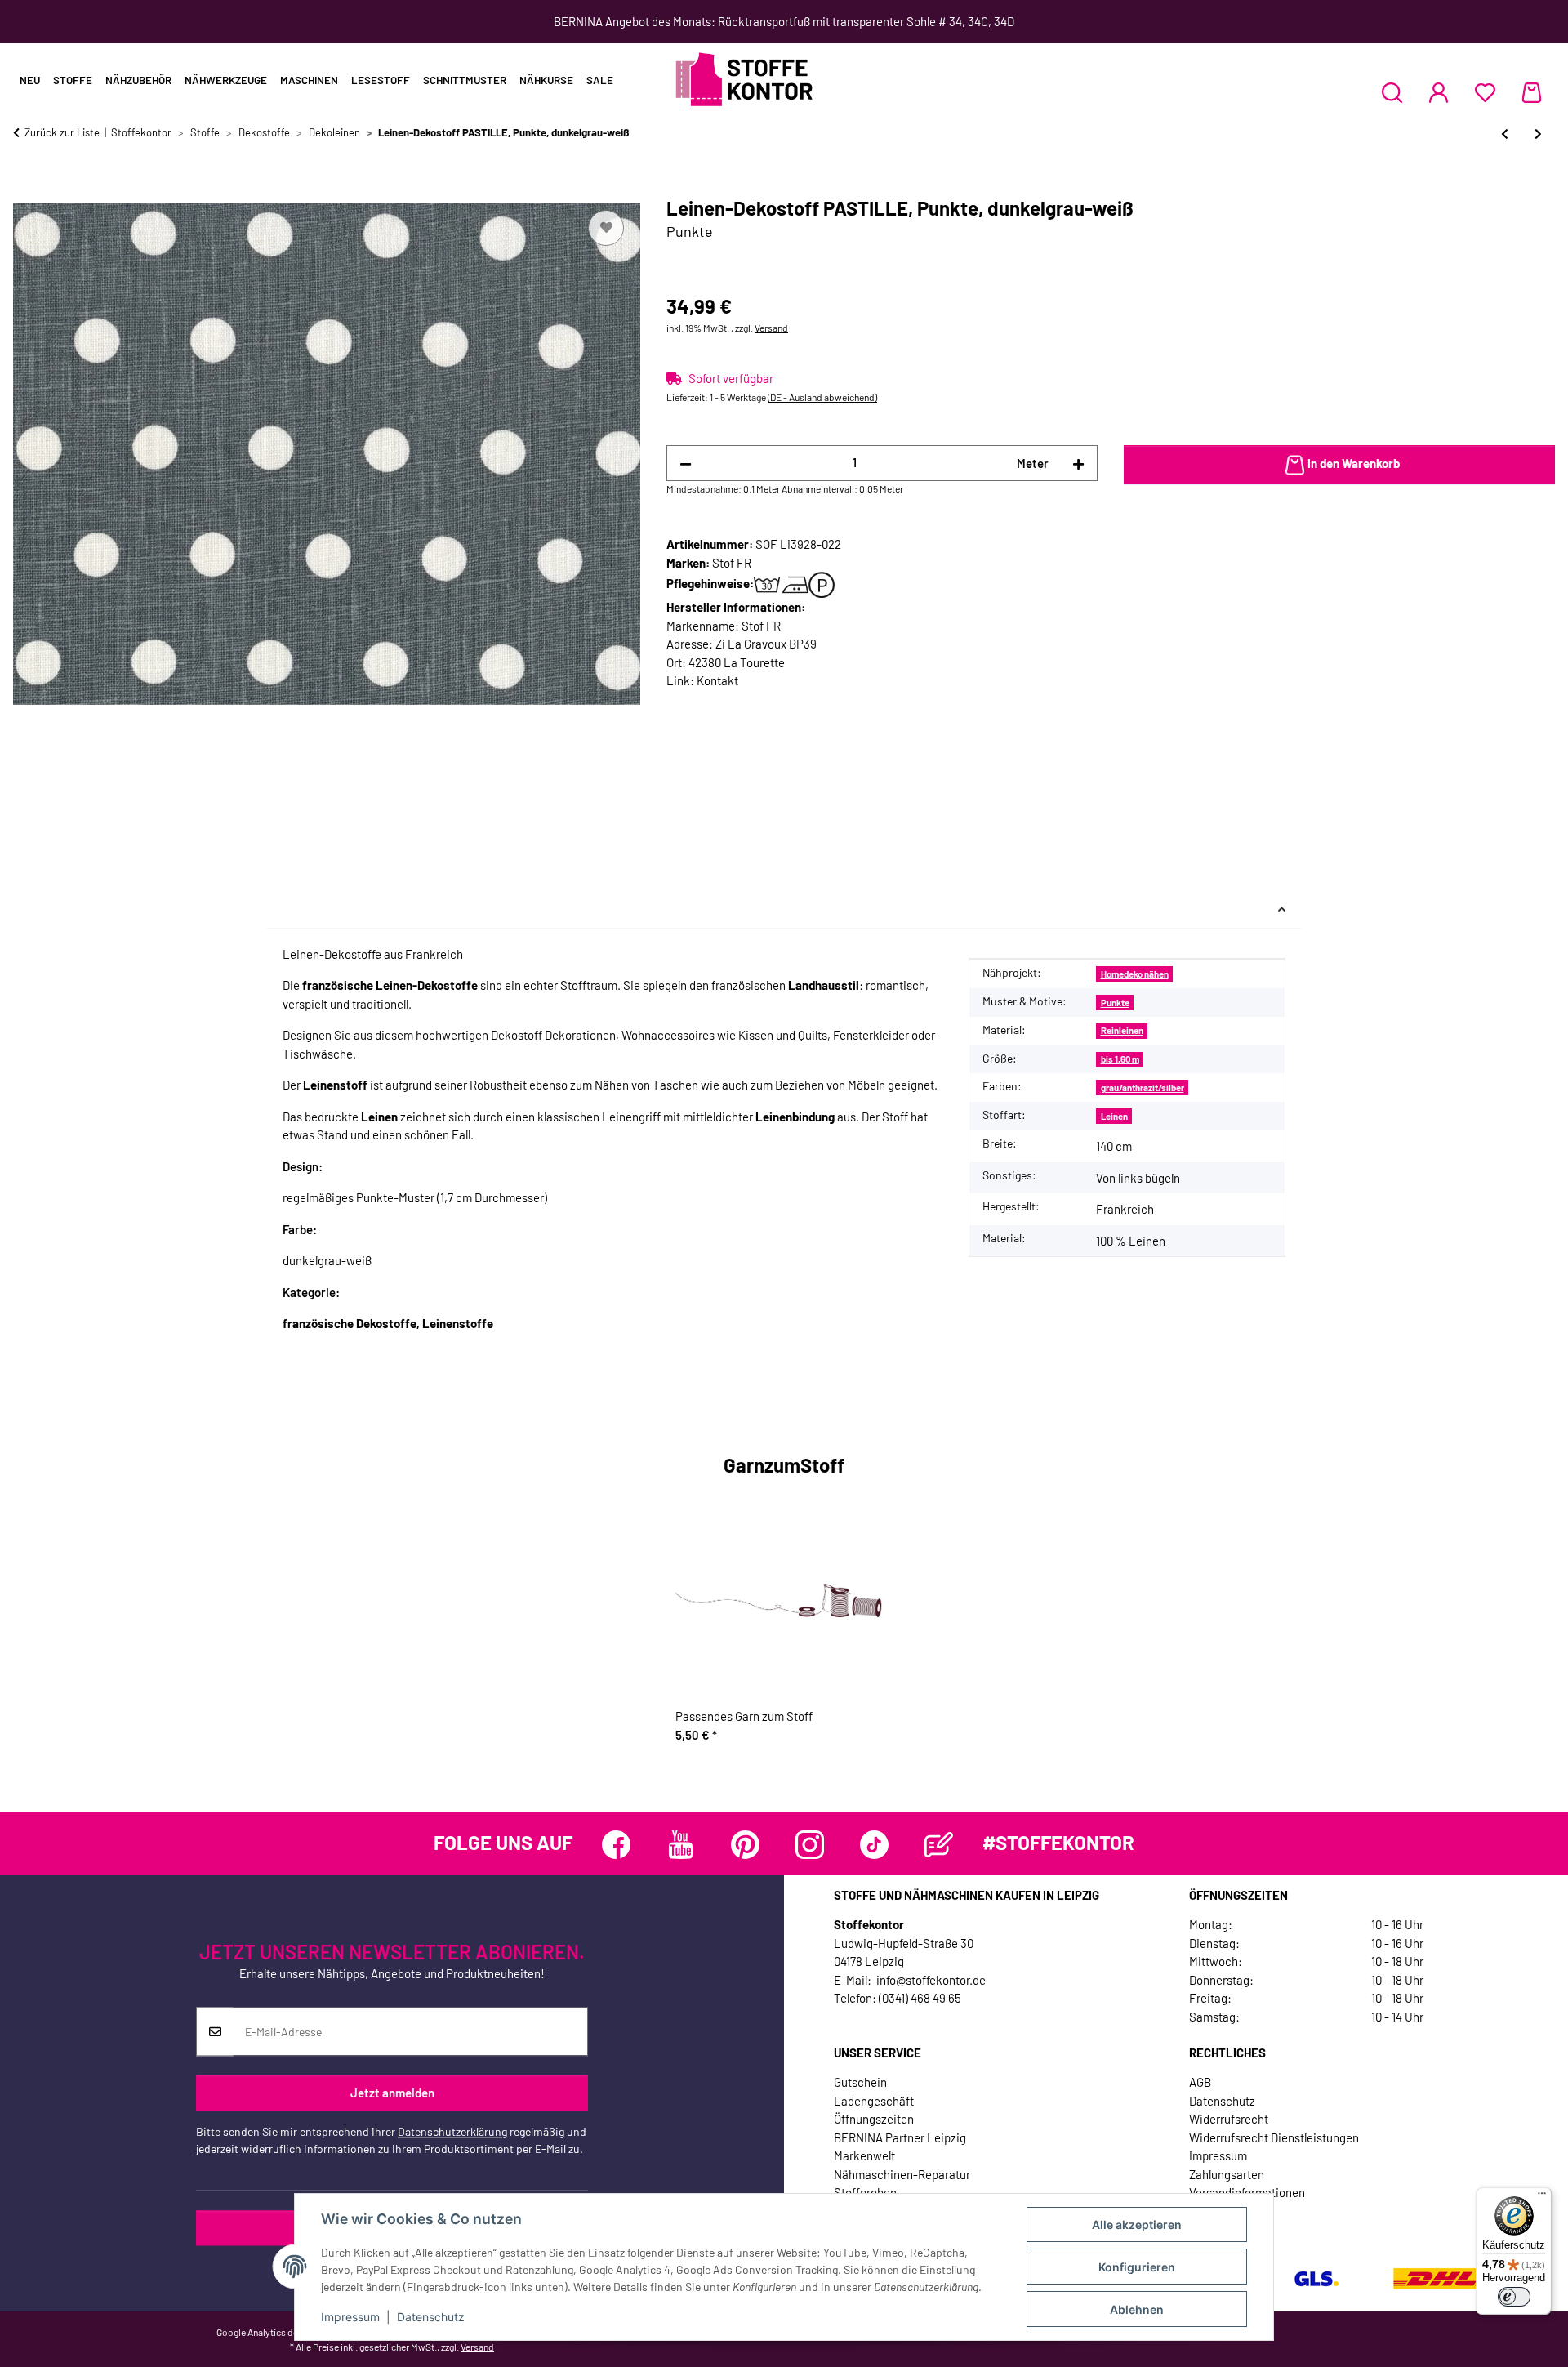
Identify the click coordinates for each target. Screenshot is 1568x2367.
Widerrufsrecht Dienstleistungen (1274, 2137)
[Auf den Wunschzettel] (606, 228)
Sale (600, 80)
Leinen (1114, 1116)
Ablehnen (1137, 2309)
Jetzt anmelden (392, 2093)
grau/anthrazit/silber (1143, 1088)
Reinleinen (1122, 1030)
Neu (30, 80)
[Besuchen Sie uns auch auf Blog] (939, 1845)
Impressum (350, 2317)
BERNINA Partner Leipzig (900, 2137)
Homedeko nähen (1135, 974)
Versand (771, 328)
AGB (1200, 2082)
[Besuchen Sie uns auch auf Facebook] (616, 1845)
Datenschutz (431, 2317)
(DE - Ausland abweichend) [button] (822, 397)
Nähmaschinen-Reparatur (902, 2174)
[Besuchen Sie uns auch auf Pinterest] (745, 1845)
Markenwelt (864, 2155)
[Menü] (1542, 2197)
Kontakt (717, 680)
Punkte (1115, 1003)
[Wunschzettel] (1485, 92)
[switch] (1514, 2297)
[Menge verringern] (686, 464)
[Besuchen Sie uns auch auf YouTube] (681, 1845)
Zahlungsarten (1227, 2174)
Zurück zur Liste (62, 132)
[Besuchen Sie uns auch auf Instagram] (810, 1845)
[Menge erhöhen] (1078, 464)
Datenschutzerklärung (452, 2132)
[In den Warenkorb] (26, 188)
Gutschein (860, 2082)
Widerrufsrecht (1229, 2119)
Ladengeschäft (874, 2101)
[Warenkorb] (1532, 92)
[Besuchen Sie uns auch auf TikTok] (874, 1845)
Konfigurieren (1137, 2267)
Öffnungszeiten (874, 2119)
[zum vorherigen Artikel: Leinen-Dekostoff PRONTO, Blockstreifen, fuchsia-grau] (1505, 134)
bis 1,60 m (1120, 1059)
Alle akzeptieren (1137, 2224)
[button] (1392, 92)
